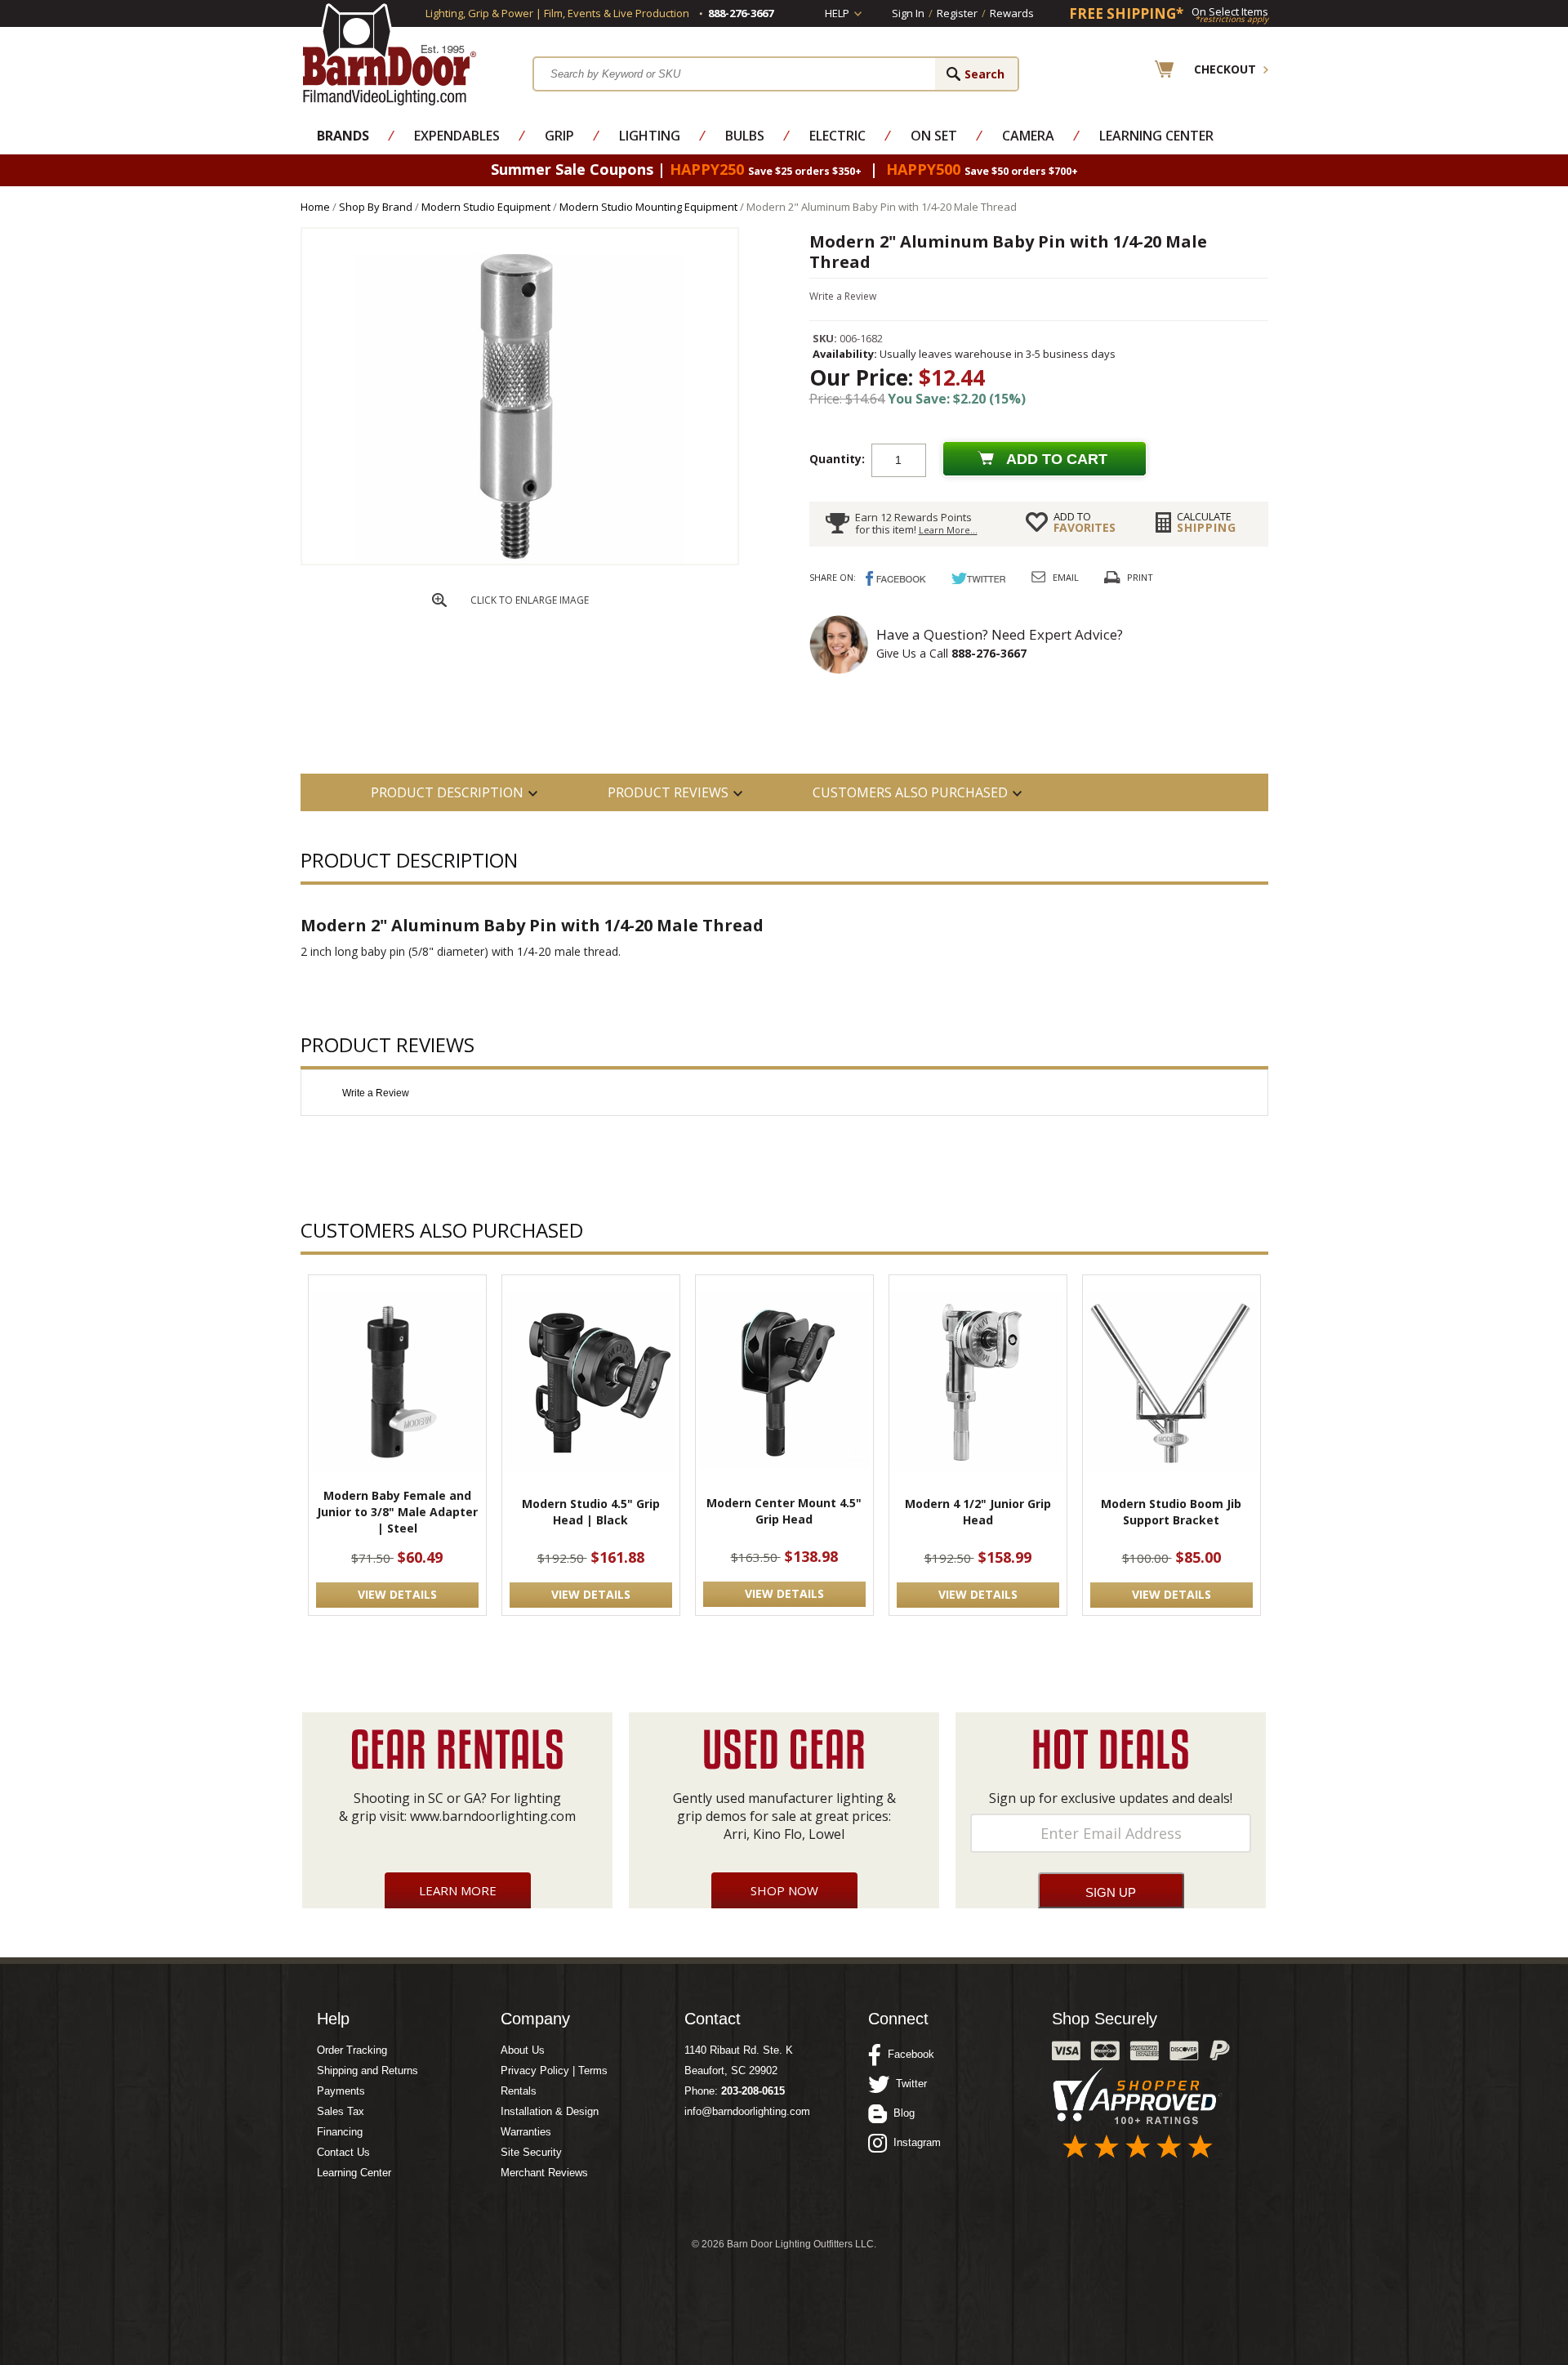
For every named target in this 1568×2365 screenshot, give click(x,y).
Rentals (519, 2091)
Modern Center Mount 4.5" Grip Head (784, 1511)
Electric (837, 136)
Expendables (457, 136)
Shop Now (784, 1890)
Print (1140, 577)
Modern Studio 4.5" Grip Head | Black (591, 1512)
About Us (523, 2050)
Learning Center (1156, 136)
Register (957, 13)
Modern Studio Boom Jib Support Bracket (1171, 1512)
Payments (341, 2091)
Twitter (908, 2084)
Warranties (526, 2132)
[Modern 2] (519, 560)
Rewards (1012, 13)
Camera (1028, 136)
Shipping (1207, 522)
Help (837, 13)
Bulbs (745, 136)
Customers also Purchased (910, 792)
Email (1066, 577)
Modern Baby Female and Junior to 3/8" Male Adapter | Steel (397, 1512)
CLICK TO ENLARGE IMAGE (530, 600)
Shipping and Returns (367, 2070)
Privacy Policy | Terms (554, 2070)
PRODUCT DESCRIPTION (447, 792)
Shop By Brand (376, 207)
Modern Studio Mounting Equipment (648, 207)
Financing (340, 2132)
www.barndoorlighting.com (493, 1816)
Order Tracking (352, 2050)
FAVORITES (1085, 522)
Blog (901, 2113)
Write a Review (843, 296)
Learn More (458, 1890)
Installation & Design (550, 2111)
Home (315, 207)
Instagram (914, 2142)
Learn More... (948, 530)
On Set (934, 136)
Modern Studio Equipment (486, 207)
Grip (559, 136)
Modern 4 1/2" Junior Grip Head (978, 1512)
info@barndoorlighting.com (747, 2111)
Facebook (908, 2054)
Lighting (650, 136)
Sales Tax (341, 2111)
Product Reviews (668, 792)
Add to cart (1057, 459)
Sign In (908, 13)
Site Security (531, 2152)
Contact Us (343, 2152)
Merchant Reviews (544, 2173)
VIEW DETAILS (397, 1594)
